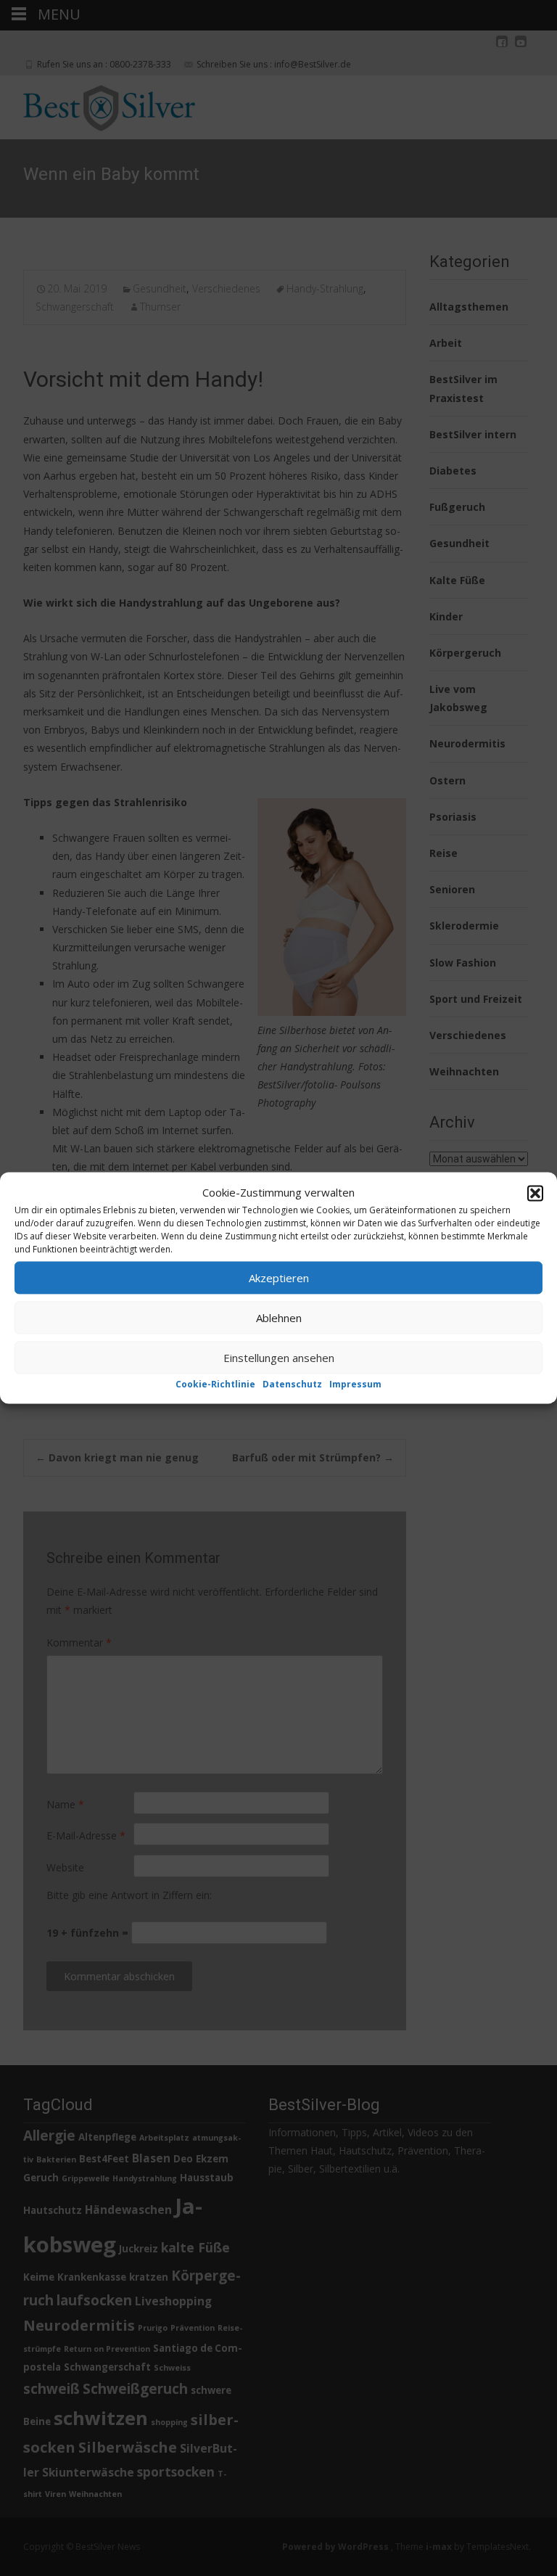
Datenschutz (292, 1384)
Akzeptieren (279, 1278)
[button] (535, 1193)
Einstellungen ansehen (279, 1358)
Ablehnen (279, 1318)
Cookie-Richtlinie (215, 1384)
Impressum (355, 1384)
